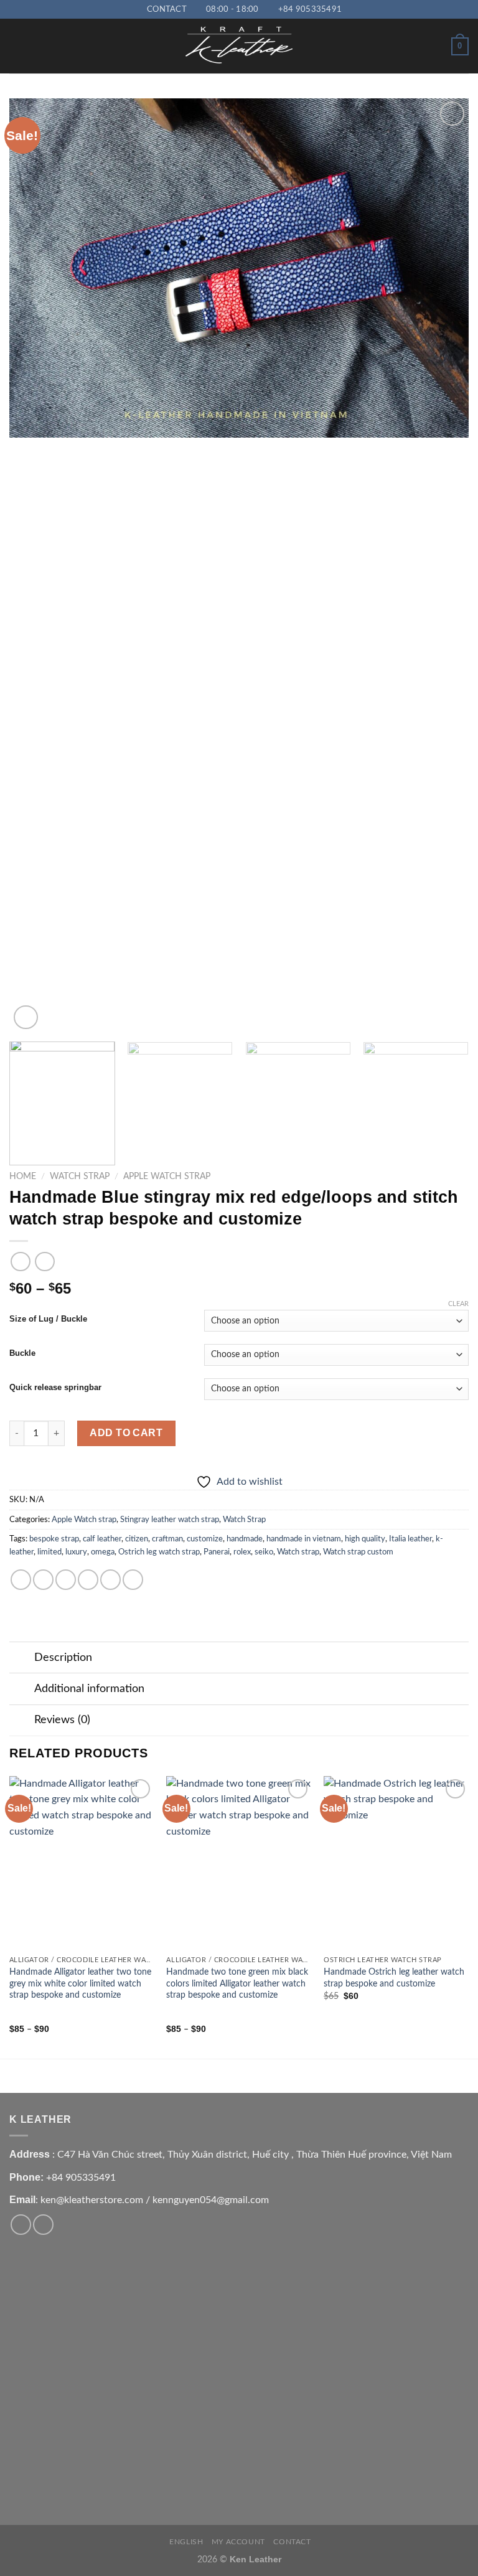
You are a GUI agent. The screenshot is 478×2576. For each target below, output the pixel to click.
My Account (238, 2542)
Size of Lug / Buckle (48, 1319)
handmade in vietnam (304, 1539)
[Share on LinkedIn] (133, 1580)
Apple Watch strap (167, 1177)
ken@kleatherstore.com (92, 2200)
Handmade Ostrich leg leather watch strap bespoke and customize (394, 1978)
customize (205, 1539)
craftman (167, 1539)
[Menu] (17, 46)
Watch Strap (80, 1177)
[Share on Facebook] (43, 1580)
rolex (242, 1552)
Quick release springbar (55, 1388)
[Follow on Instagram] (43, 2225)
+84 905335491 (81, 2178)
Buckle (22, 1353)
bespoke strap (54, 1539)
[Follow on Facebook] (21, 2225)
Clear (458, 1304)
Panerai (217, 1552)
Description (63, 1657)
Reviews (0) (62, 1720)
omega (103, 1552)
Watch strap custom (358, 1552)
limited (49, 1552)
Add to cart (126, 1433)
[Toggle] (21, 1659)
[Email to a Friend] (88, 1580)
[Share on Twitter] (66, 1580)
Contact (292, 2542)
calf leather (102, 1539)
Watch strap (298, 1552)
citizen (137, 1539)
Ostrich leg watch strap (159, 1552)
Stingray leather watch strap (170, 1520)
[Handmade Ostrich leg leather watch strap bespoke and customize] (396, 1863)
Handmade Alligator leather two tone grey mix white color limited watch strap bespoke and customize (80, 1983)
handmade (245, 1539)
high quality (365, 1539)
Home (23, 1177)
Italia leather (410, 1539)
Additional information (89, 1689)
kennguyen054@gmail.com (211, 2200)
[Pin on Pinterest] (110, 1580)
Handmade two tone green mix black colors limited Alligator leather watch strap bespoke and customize (237, 1983)
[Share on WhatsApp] (21, 1580)
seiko (264, 1552)
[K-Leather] (239, 46)
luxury (76, 1552)
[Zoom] (26, 1018)
